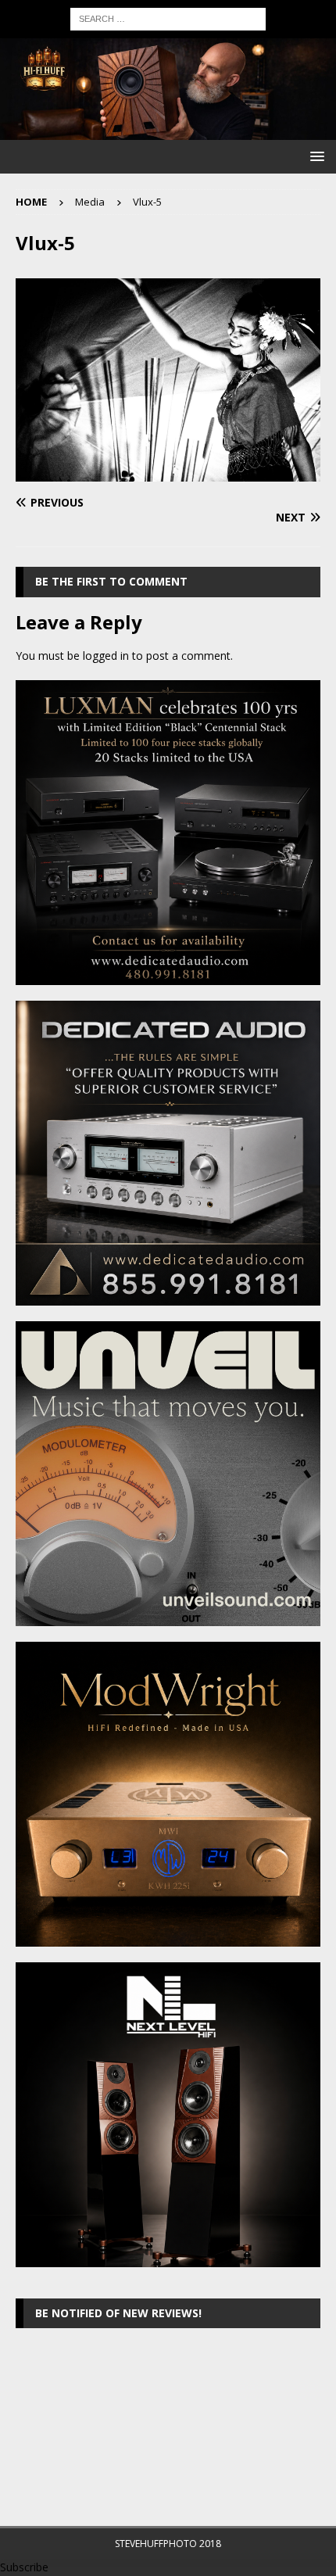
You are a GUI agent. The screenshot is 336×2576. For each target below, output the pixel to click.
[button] (315, 156)
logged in (106, 656)
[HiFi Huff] (168, 131)
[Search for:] (168, 18)
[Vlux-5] (168, 473)
